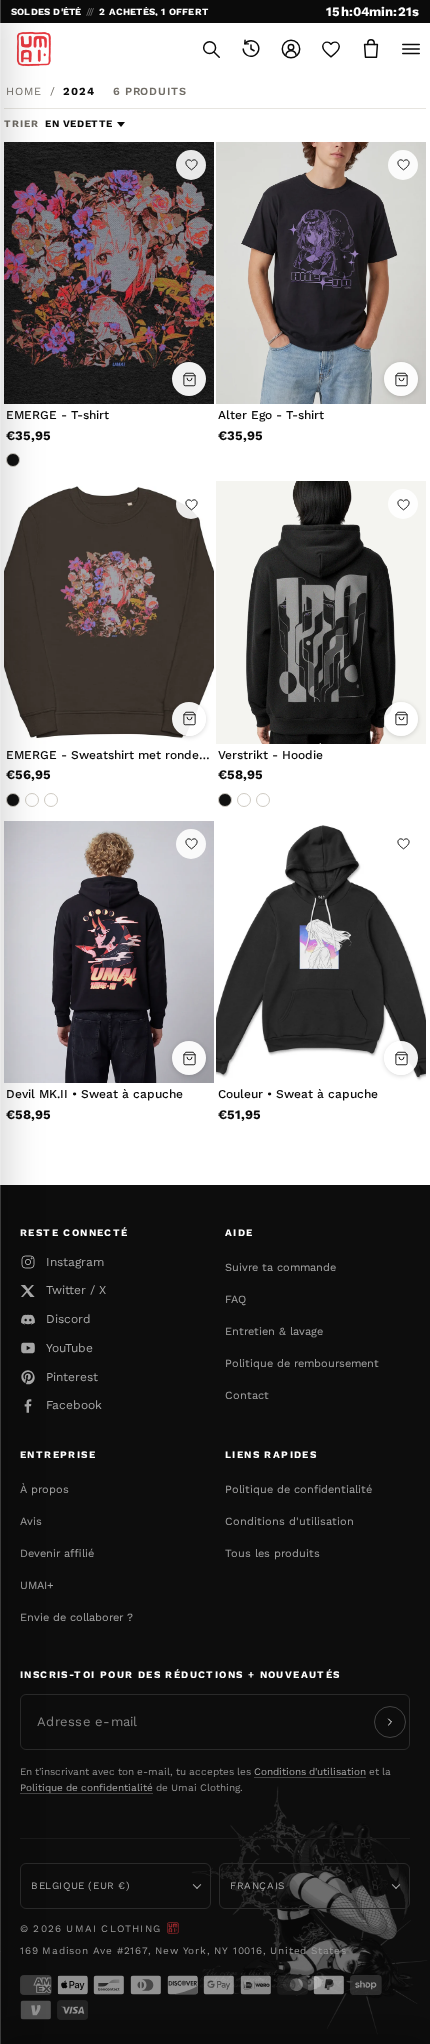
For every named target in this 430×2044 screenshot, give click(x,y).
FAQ (235, 1299)
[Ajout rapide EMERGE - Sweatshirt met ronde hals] (189, 719)
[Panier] (371, 49)
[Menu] (411, 49)
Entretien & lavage (274, 1331)
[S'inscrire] (390, 1722)
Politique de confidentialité (298, 1489)
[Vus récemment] (251, 49)
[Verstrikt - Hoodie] (321, 612)
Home (24, 91)
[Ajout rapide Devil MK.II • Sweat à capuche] (189, 1058)
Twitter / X (76, 1290)
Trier (23, 123)
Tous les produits (272, 1553)
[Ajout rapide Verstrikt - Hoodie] (401, 719)
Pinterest (72, 1377)
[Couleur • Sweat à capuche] (321, 952)
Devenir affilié (57, 1553)
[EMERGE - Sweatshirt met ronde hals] (109, 612)
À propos (44, 1489)
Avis (31, 1521)
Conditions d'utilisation (289, 1521)
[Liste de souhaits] (331, 49)
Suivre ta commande (280, 1267)
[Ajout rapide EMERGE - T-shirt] (189, 379)
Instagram (75, 1262)
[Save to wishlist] (191, 165)
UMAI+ (37, 1585)
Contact (247, 1395)
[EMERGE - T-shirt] (109, 273)
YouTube (69, 1348)
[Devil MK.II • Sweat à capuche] (109, 952)
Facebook (74, 1405)
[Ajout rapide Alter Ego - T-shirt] (401, 379)
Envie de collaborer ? (76, 1617)
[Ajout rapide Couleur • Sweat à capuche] (401, 1058)
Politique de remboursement (302, 1363)
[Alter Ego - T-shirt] (321, 273)
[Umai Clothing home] (34, 49)
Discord (68, 1319)
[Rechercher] (211, 49)
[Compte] (291, 49)
